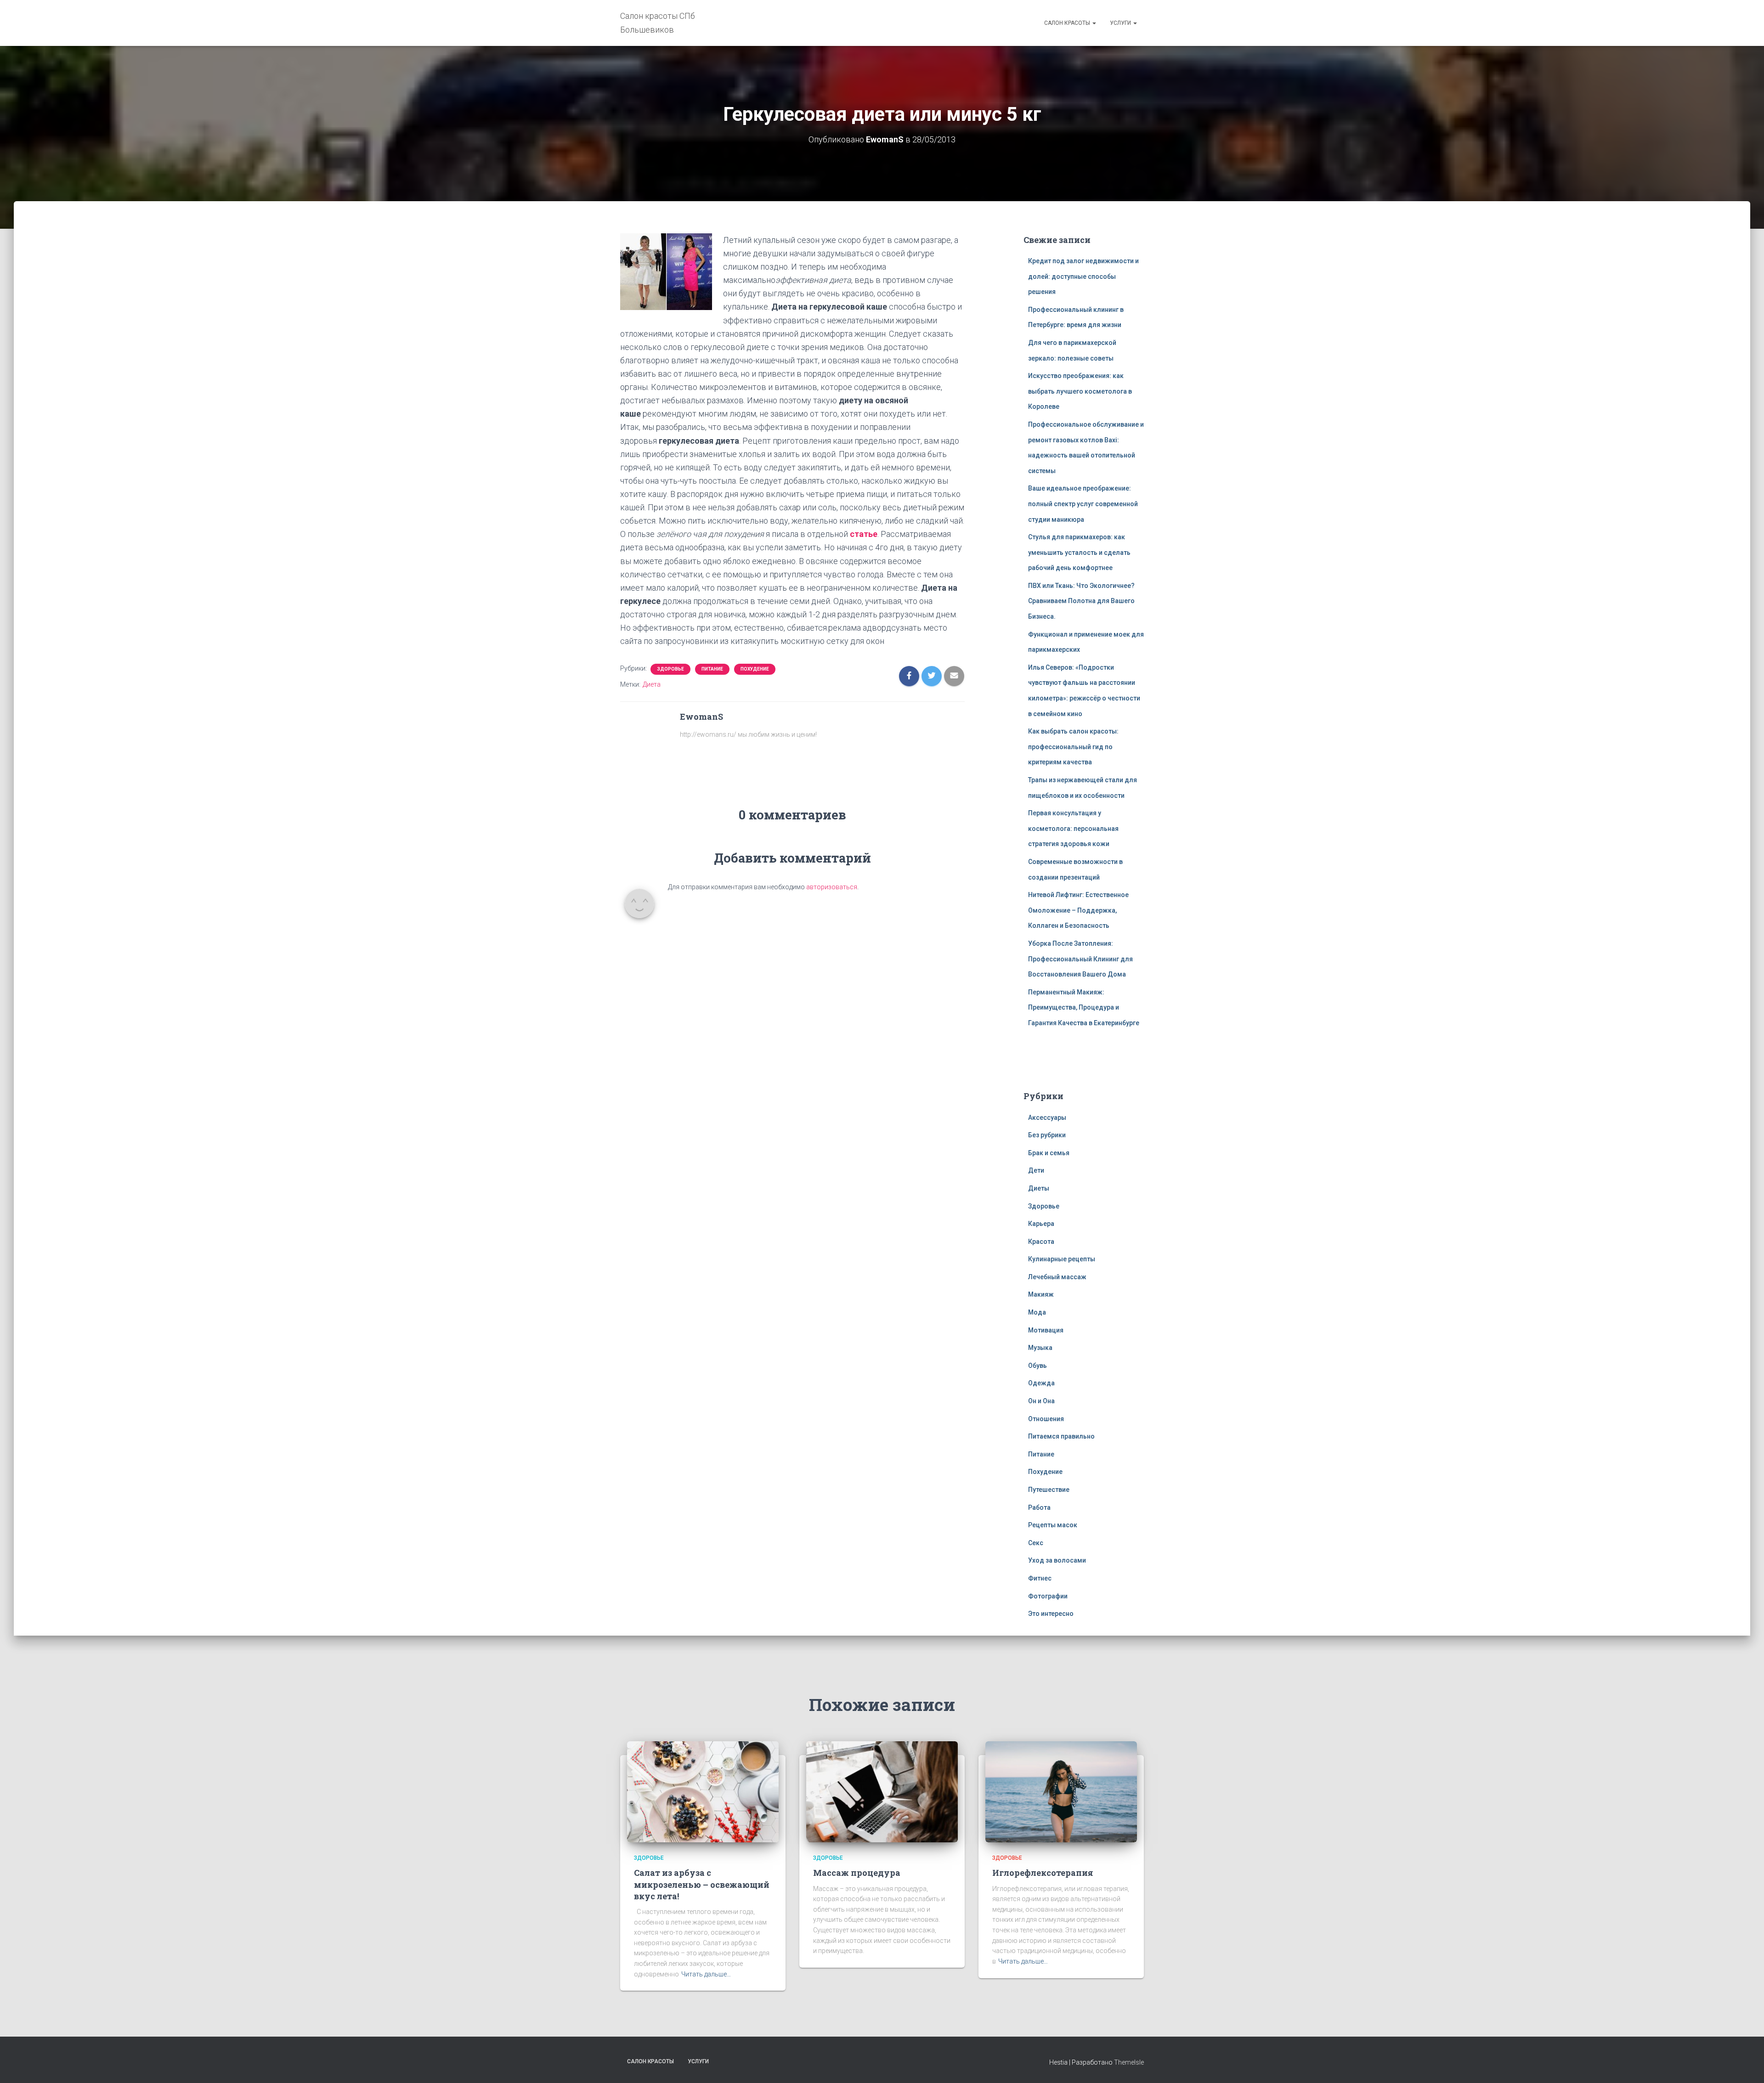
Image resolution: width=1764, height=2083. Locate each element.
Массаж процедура (857, 1873)
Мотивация (1046, 1330)
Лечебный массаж (1057, 1277)
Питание (712, 669)
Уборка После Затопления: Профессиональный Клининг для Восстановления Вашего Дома (1080, 959)
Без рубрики (1047, 1135)
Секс (1036, 1543)
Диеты (1039, 1188)
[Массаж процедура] (882, 1791)
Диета (652, 684)
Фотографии (1048, 1596)
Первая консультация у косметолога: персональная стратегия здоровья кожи (1073, 828)
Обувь (1037, 1366)
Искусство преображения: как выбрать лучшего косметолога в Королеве (1080, 391)
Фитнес (1040, 1578)
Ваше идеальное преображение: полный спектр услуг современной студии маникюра (1083, 504)
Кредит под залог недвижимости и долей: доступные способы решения (1083, 276)
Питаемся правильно (1061, 1436)
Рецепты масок (1053, 1525)
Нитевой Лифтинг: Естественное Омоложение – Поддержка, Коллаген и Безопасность (1078, 910)
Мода (1037, 1312)
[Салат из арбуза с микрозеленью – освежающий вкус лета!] (703, 1791)
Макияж (1041, 1294)
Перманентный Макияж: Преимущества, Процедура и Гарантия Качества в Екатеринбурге (1084, 1008)
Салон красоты (1068, 23)
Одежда (1041, 1383)
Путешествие (1049, 1490)
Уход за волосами (1057, 1560)
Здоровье (670, 669)
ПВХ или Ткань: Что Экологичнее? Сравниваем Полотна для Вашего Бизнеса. (1081, 601)
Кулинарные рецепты (1062, 1259)
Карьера (1041, 1224)
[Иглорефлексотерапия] (1061, 1791)
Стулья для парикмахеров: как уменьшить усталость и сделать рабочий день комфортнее (1079, 552)
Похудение (755, 669)
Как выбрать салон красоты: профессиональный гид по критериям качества (1073, 747)
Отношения (1046, 1419)
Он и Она (1041, 1401)
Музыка (1040, 1348)
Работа (1039, 1507)
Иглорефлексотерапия (1043, 1873)
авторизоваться (832, 887)
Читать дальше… (706, 1974)
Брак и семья (1049, 1153)
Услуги (1121, 23)
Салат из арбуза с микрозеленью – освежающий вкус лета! (702, 1884)
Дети (1036, 1170)
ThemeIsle (1129, 2062)
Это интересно (1051, 1614)
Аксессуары (1047, 1118)
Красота (1041, 1242)
